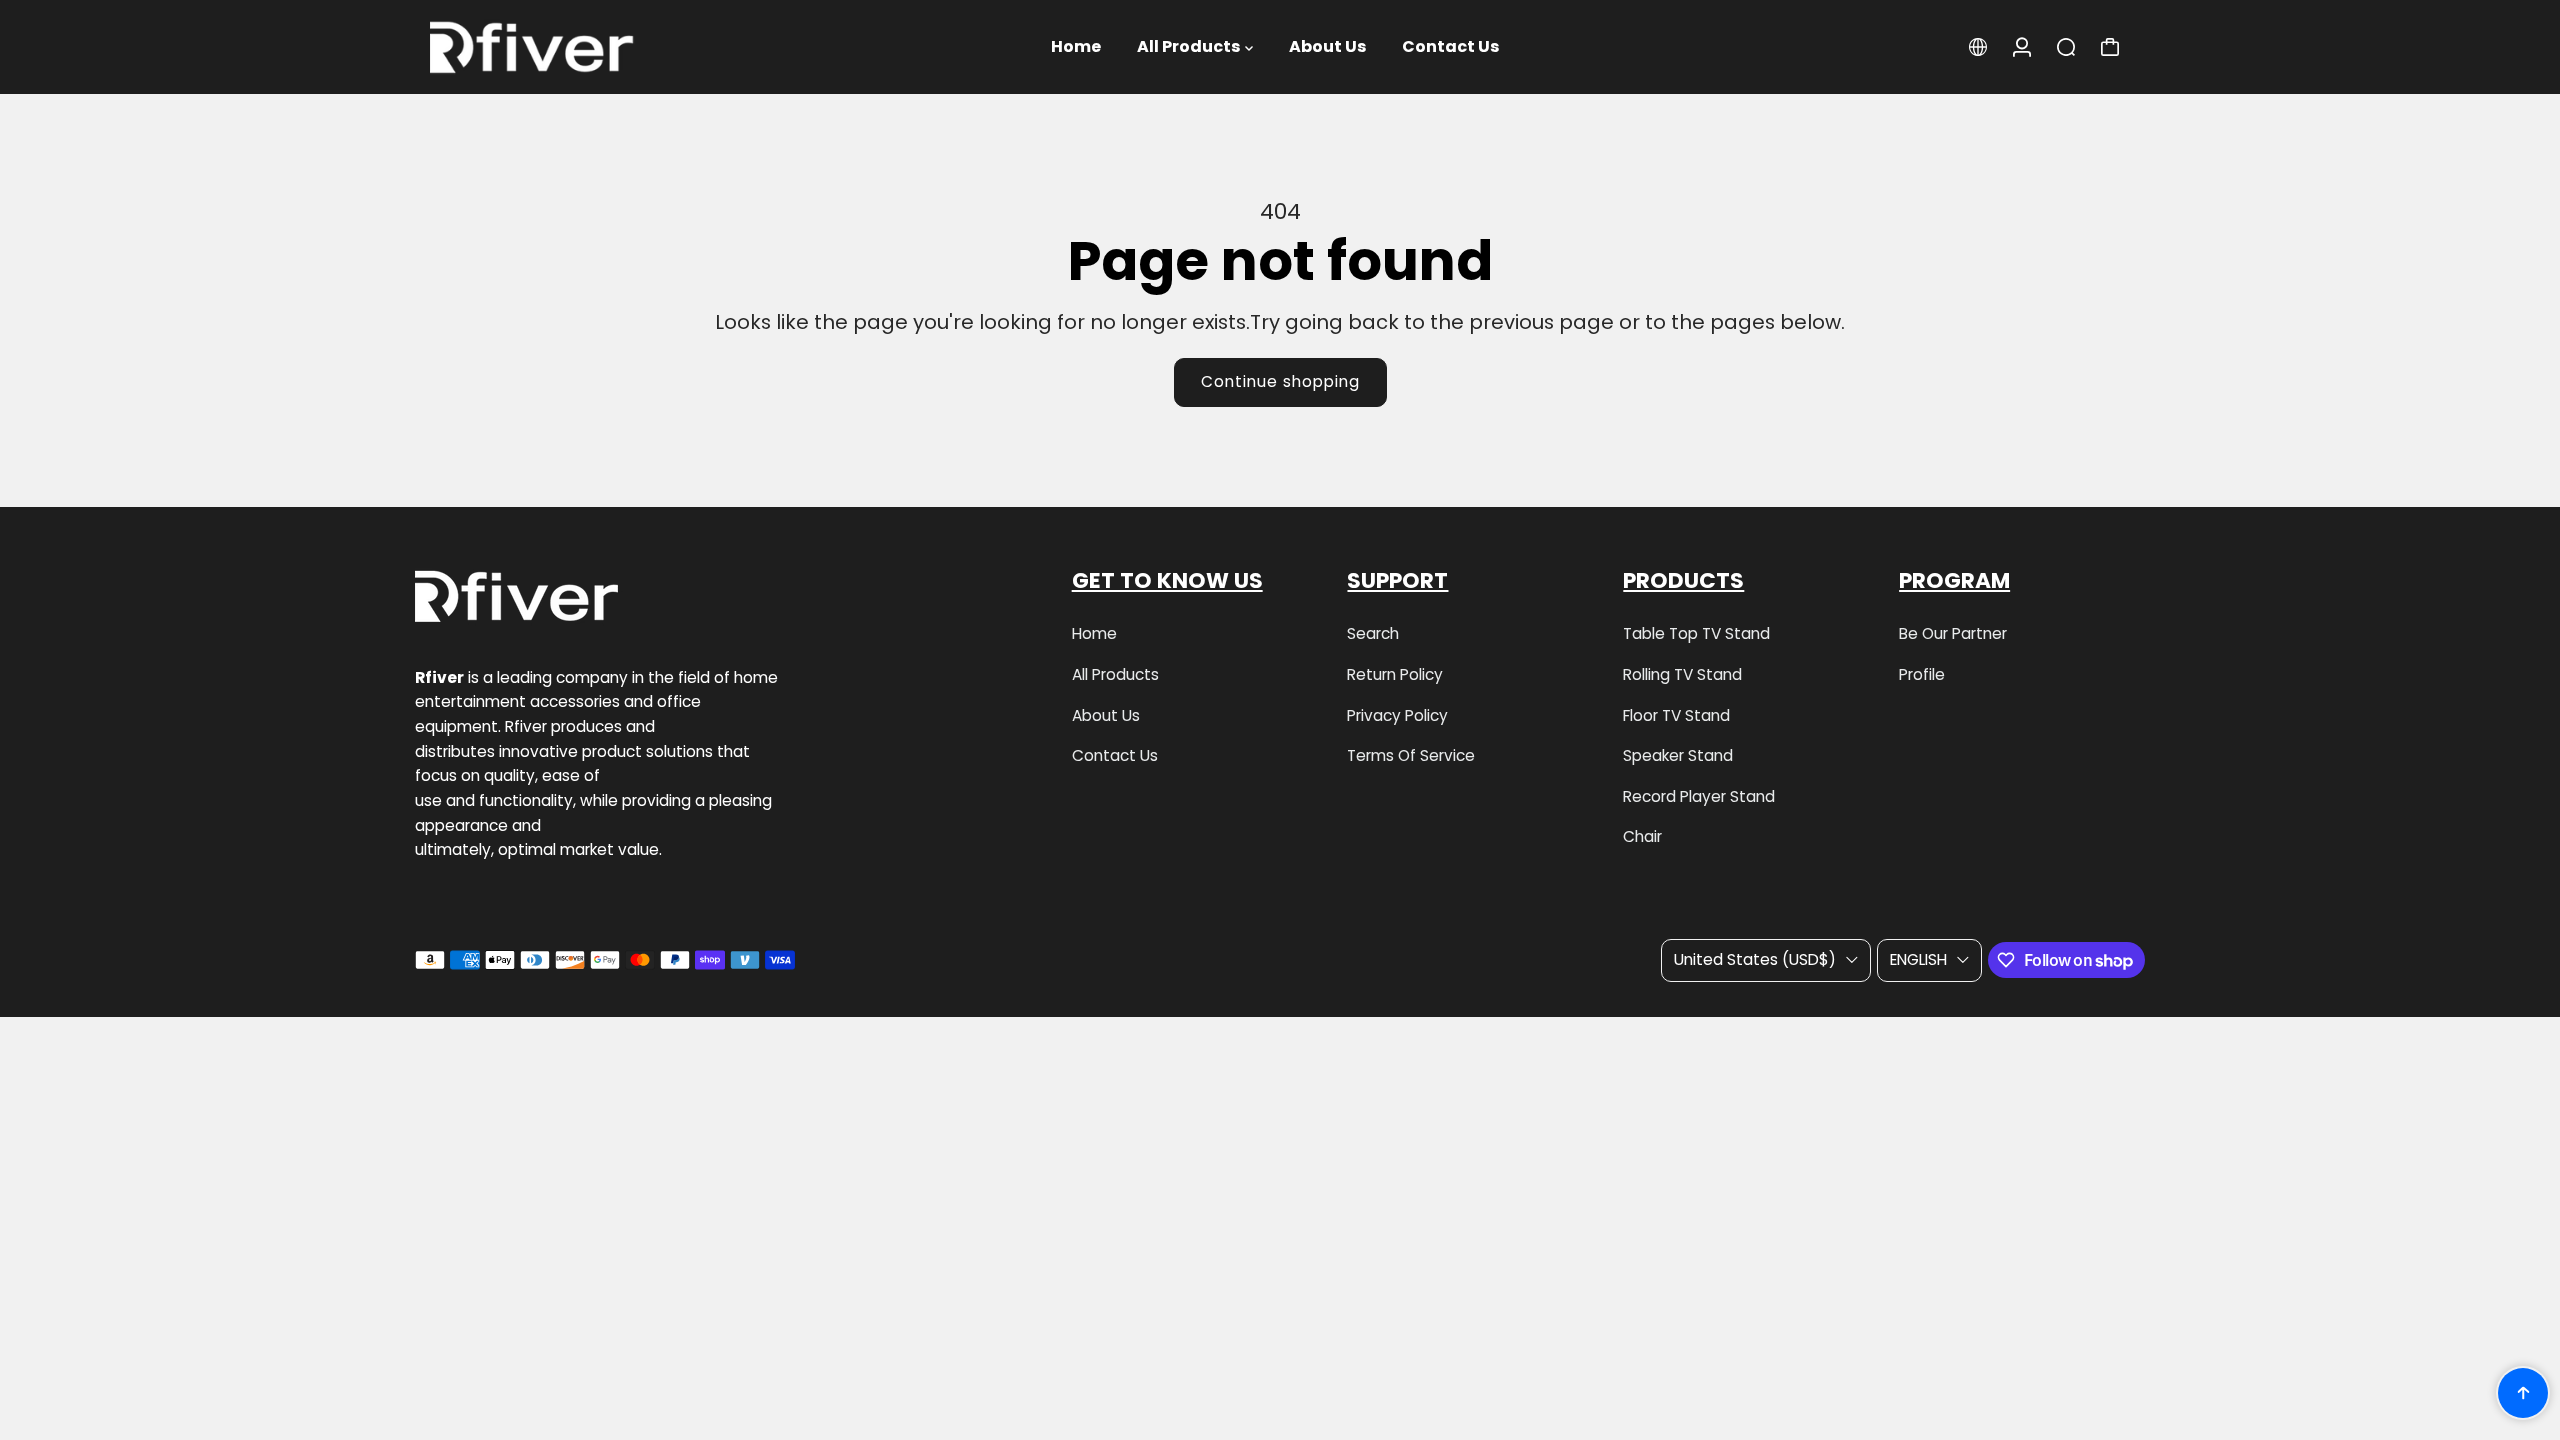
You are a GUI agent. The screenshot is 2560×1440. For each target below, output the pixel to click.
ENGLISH (1918, 959)
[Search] (2066, 47)
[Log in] (2022, 47)
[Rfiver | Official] (555, 47)
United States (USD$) (1755, 959)
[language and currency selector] (1978, 47)
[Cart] (2110, 47)
